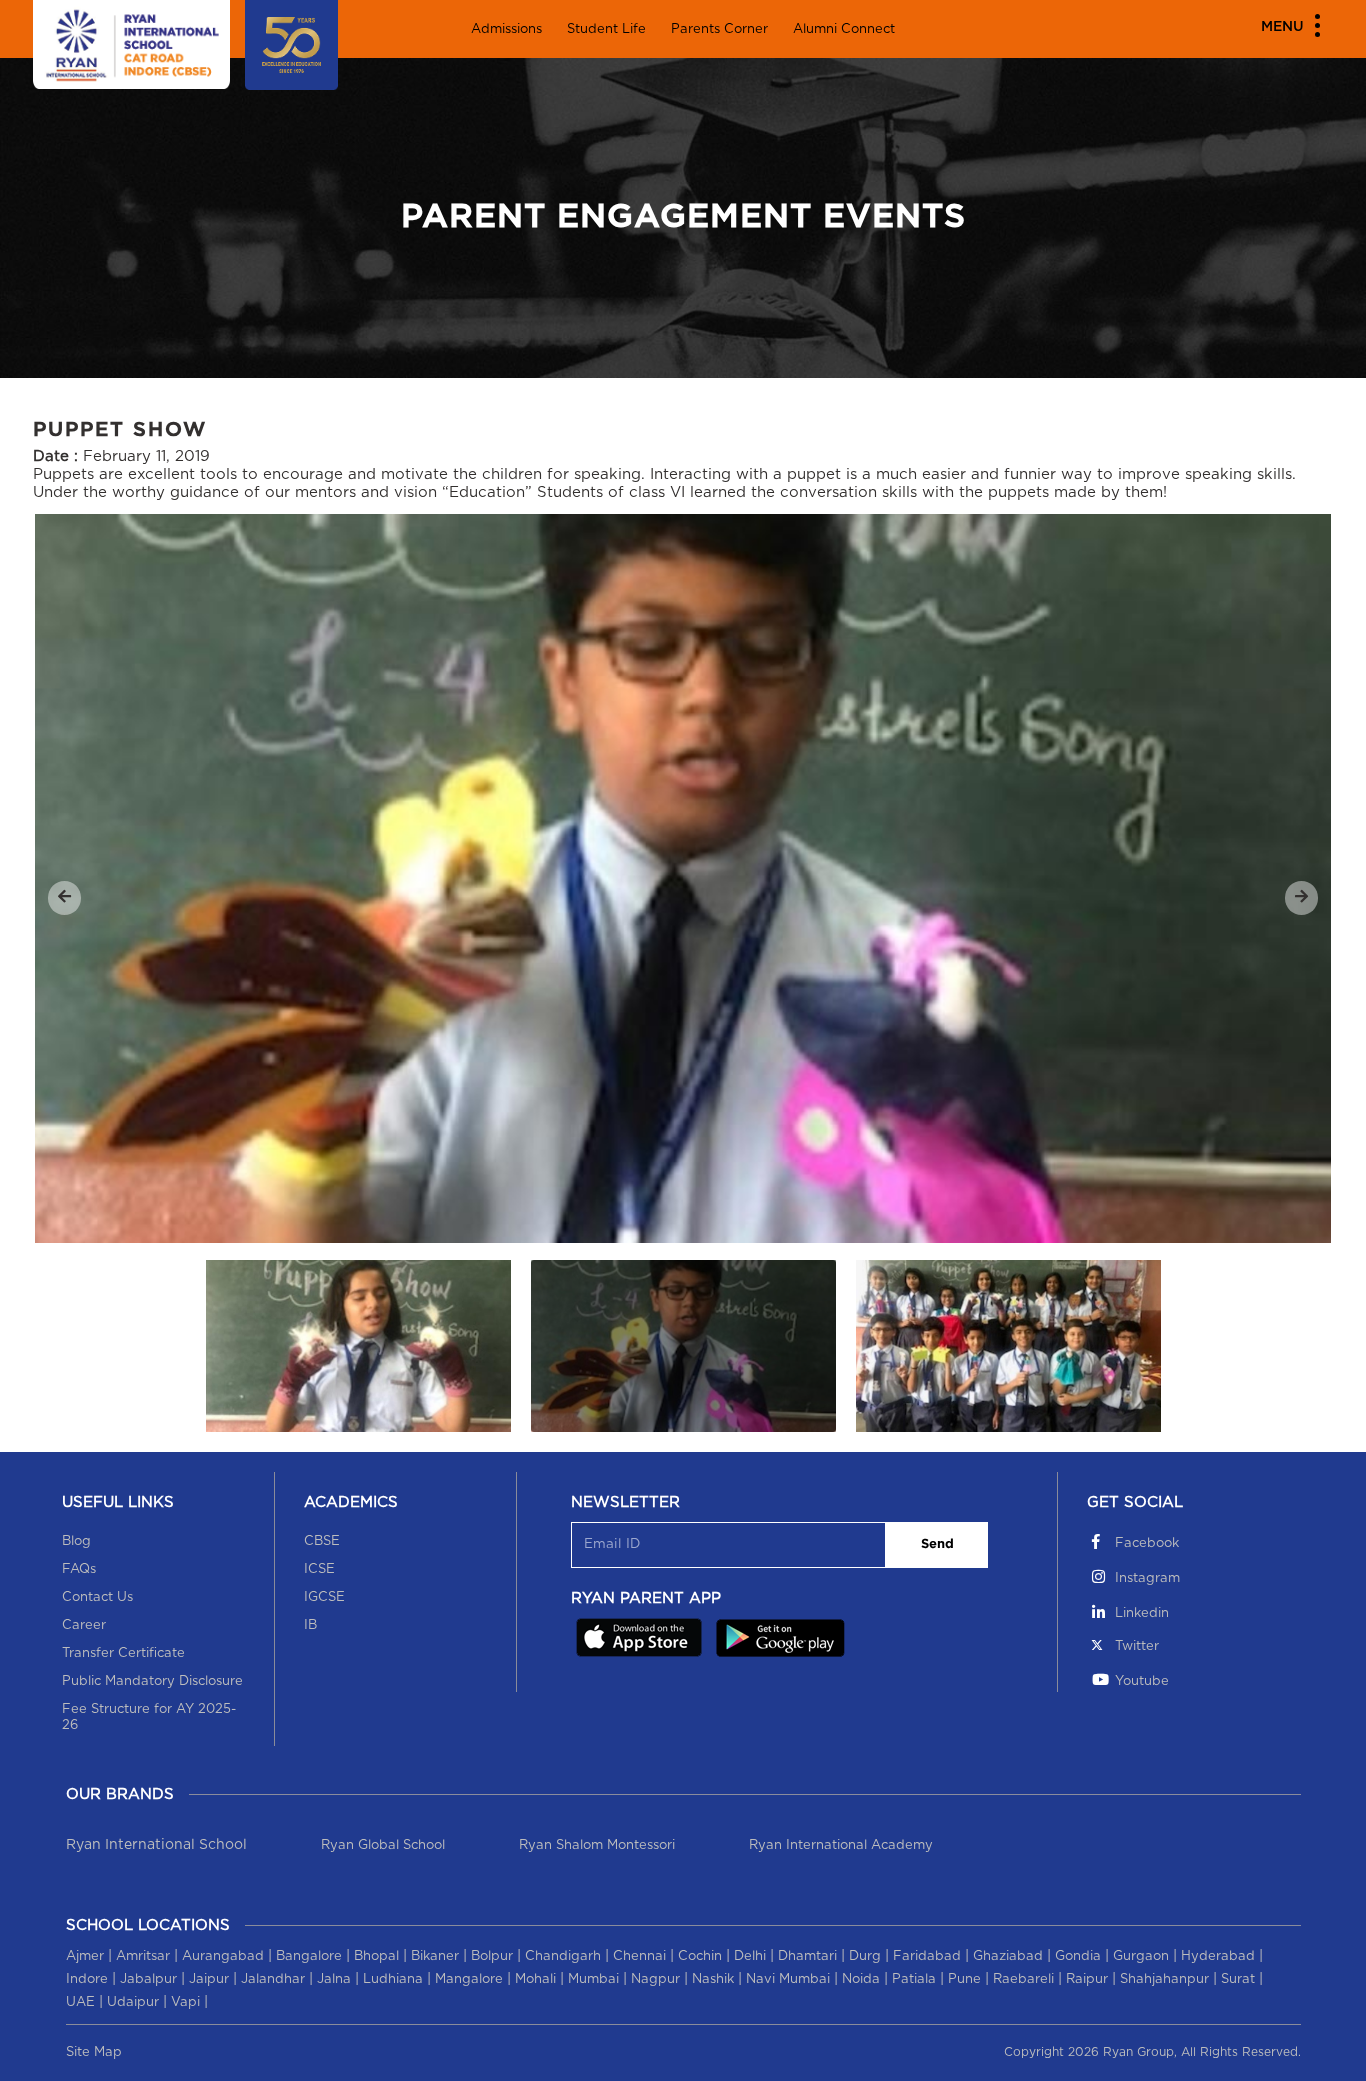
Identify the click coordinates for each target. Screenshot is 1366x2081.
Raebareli (1023, 1979)
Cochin (700, 1956)
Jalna (334, 1979)
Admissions (506, 29)
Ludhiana (393, 1979)
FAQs (79, 1569)
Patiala (914, 1979)
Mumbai (593, 1979)
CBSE (322, 1541)
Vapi (185, 2002)
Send (937, 1544)
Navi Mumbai (788, 1979)
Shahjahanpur (1164, 1979)
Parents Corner (719, 29)
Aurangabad (223, 1956)
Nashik (713, 1979)
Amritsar (143, 1956)
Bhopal (376, 1956)
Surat (1238, 1979)
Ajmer (85, 1956)
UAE (80, 2002)
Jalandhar (273, 1979)
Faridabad (927, 1956)
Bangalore (309, 1956)
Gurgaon (1141, 1956)
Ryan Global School (383, 1845)
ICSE (319, 1569)
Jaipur (209, 1979)
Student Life (606, 29)
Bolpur (492, 1956)
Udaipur (133, 2002)
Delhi (750, 1956)
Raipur (1087, 1979)
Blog (76, 1541)
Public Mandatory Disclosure (152, 1681)
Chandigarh (563, 1956)
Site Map (94, 2052)
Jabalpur (148, 1979)
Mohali (535, 1979)
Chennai (639, 1956)
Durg (865, 1956)
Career (84, 1625)
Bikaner (435, 1956)
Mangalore (469, 1979)
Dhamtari (807, 1956)
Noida (861, 1979)
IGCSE (324, 1597)
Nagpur (655, 1979)
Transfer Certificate (123, 1653)
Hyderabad (1218, 1956)
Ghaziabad (1008, 1956)
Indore (87, 1979)
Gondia (1078, 1956)
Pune (964, 1979)
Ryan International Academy (841, 1845)
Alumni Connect (844, 29)
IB (310, 1625)
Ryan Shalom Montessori (597, 1845)
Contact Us (97, 1597)
